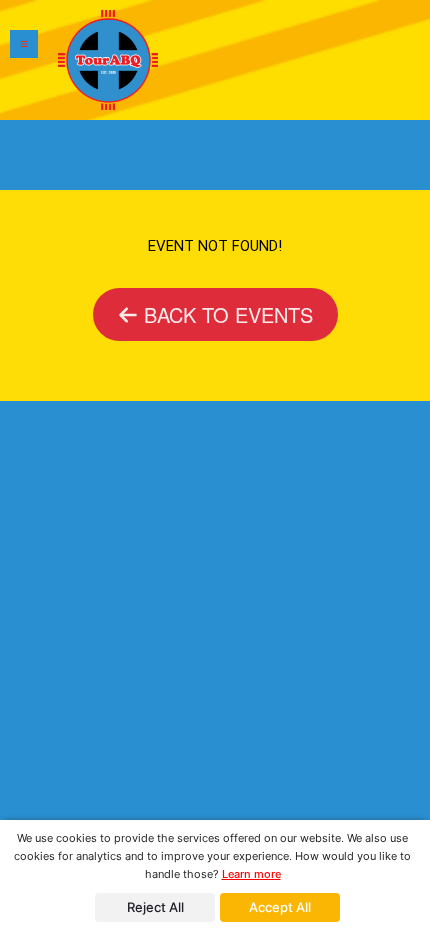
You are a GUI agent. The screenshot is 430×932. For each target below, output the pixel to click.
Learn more (251, 874)
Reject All (155, 907)
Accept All (280, 907)
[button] (24, 60)
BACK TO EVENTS (225, 314)
